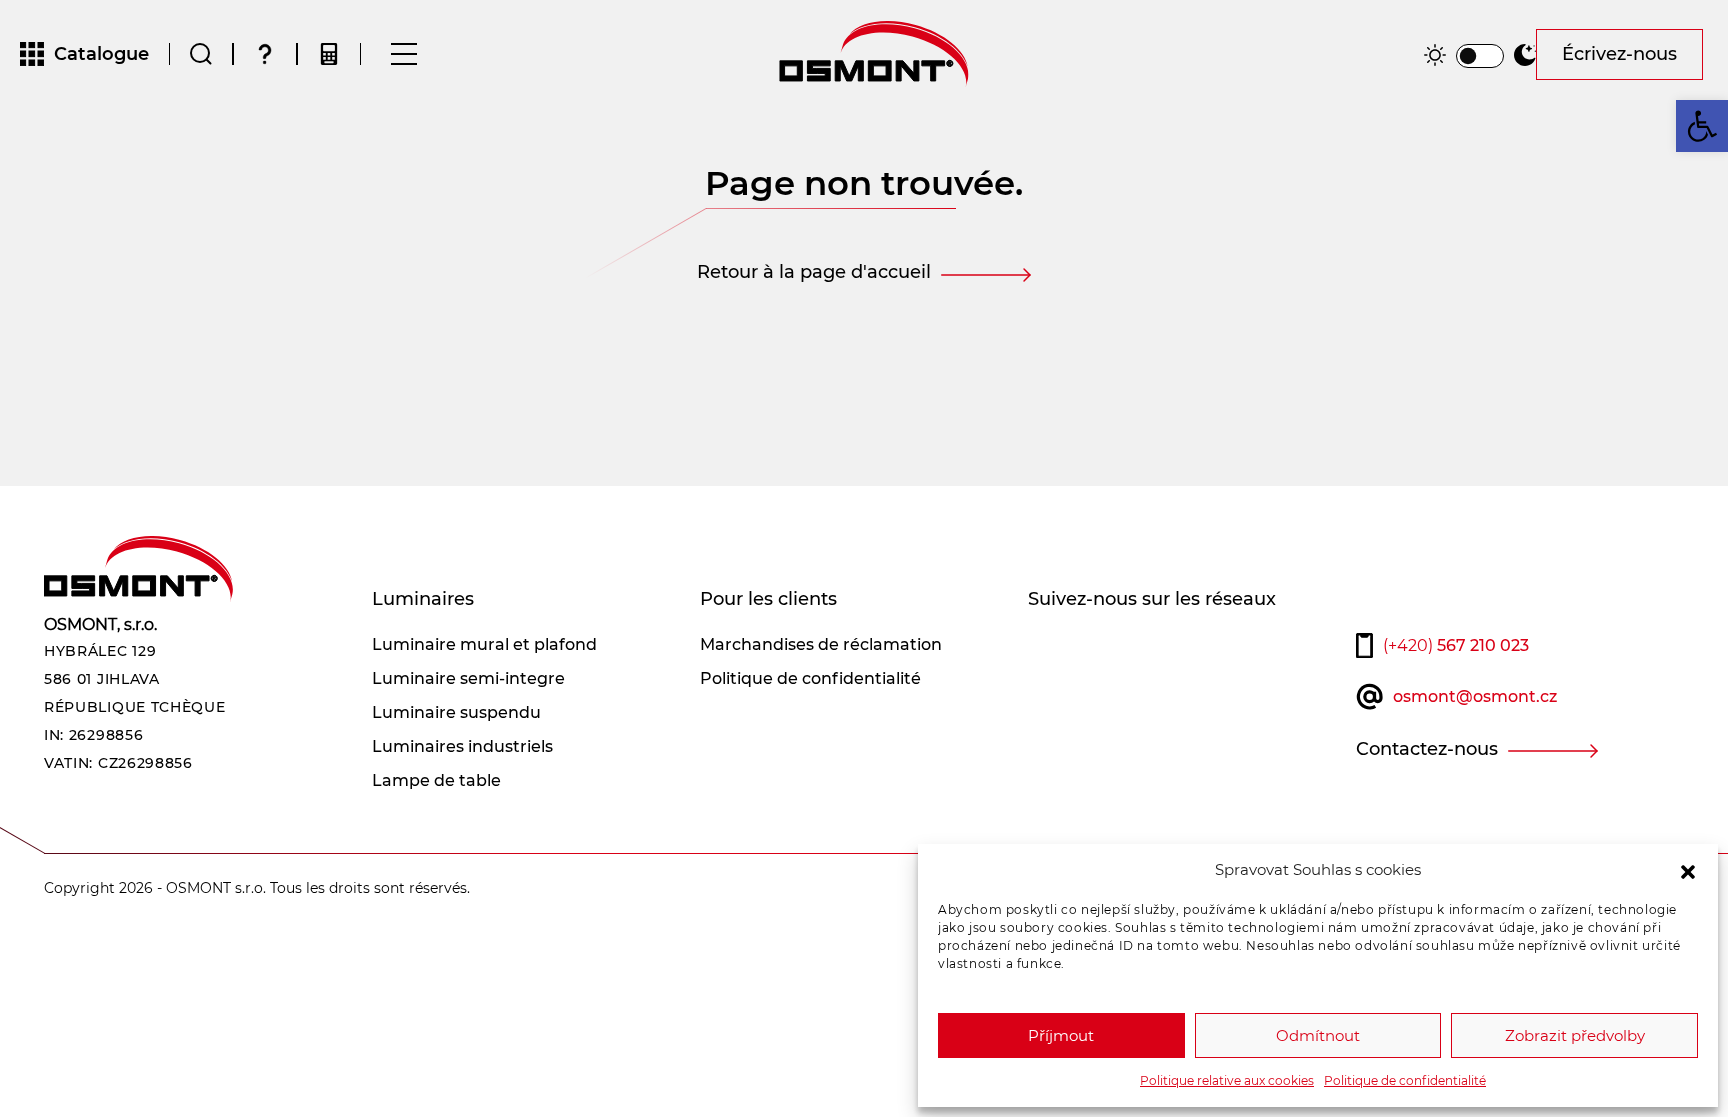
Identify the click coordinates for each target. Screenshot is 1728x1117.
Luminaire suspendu (456, 712)
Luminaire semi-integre (468, 678)
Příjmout (1061, 1035)
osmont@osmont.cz (1475, 696)
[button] (1688, 870)
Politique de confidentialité (1405, 1080)
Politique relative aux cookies (1227, 1080)
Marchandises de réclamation (821, 644)
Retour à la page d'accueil (814, 272)
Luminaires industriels (462, 746)
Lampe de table (436, 780)
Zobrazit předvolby (1575, 1035)
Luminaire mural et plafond (484, 644)
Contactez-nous (1427, 749)
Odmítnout (1318, 1035)
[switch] (1480, 56)
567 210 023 (1456, 645)
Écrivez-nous (1619, 54)
